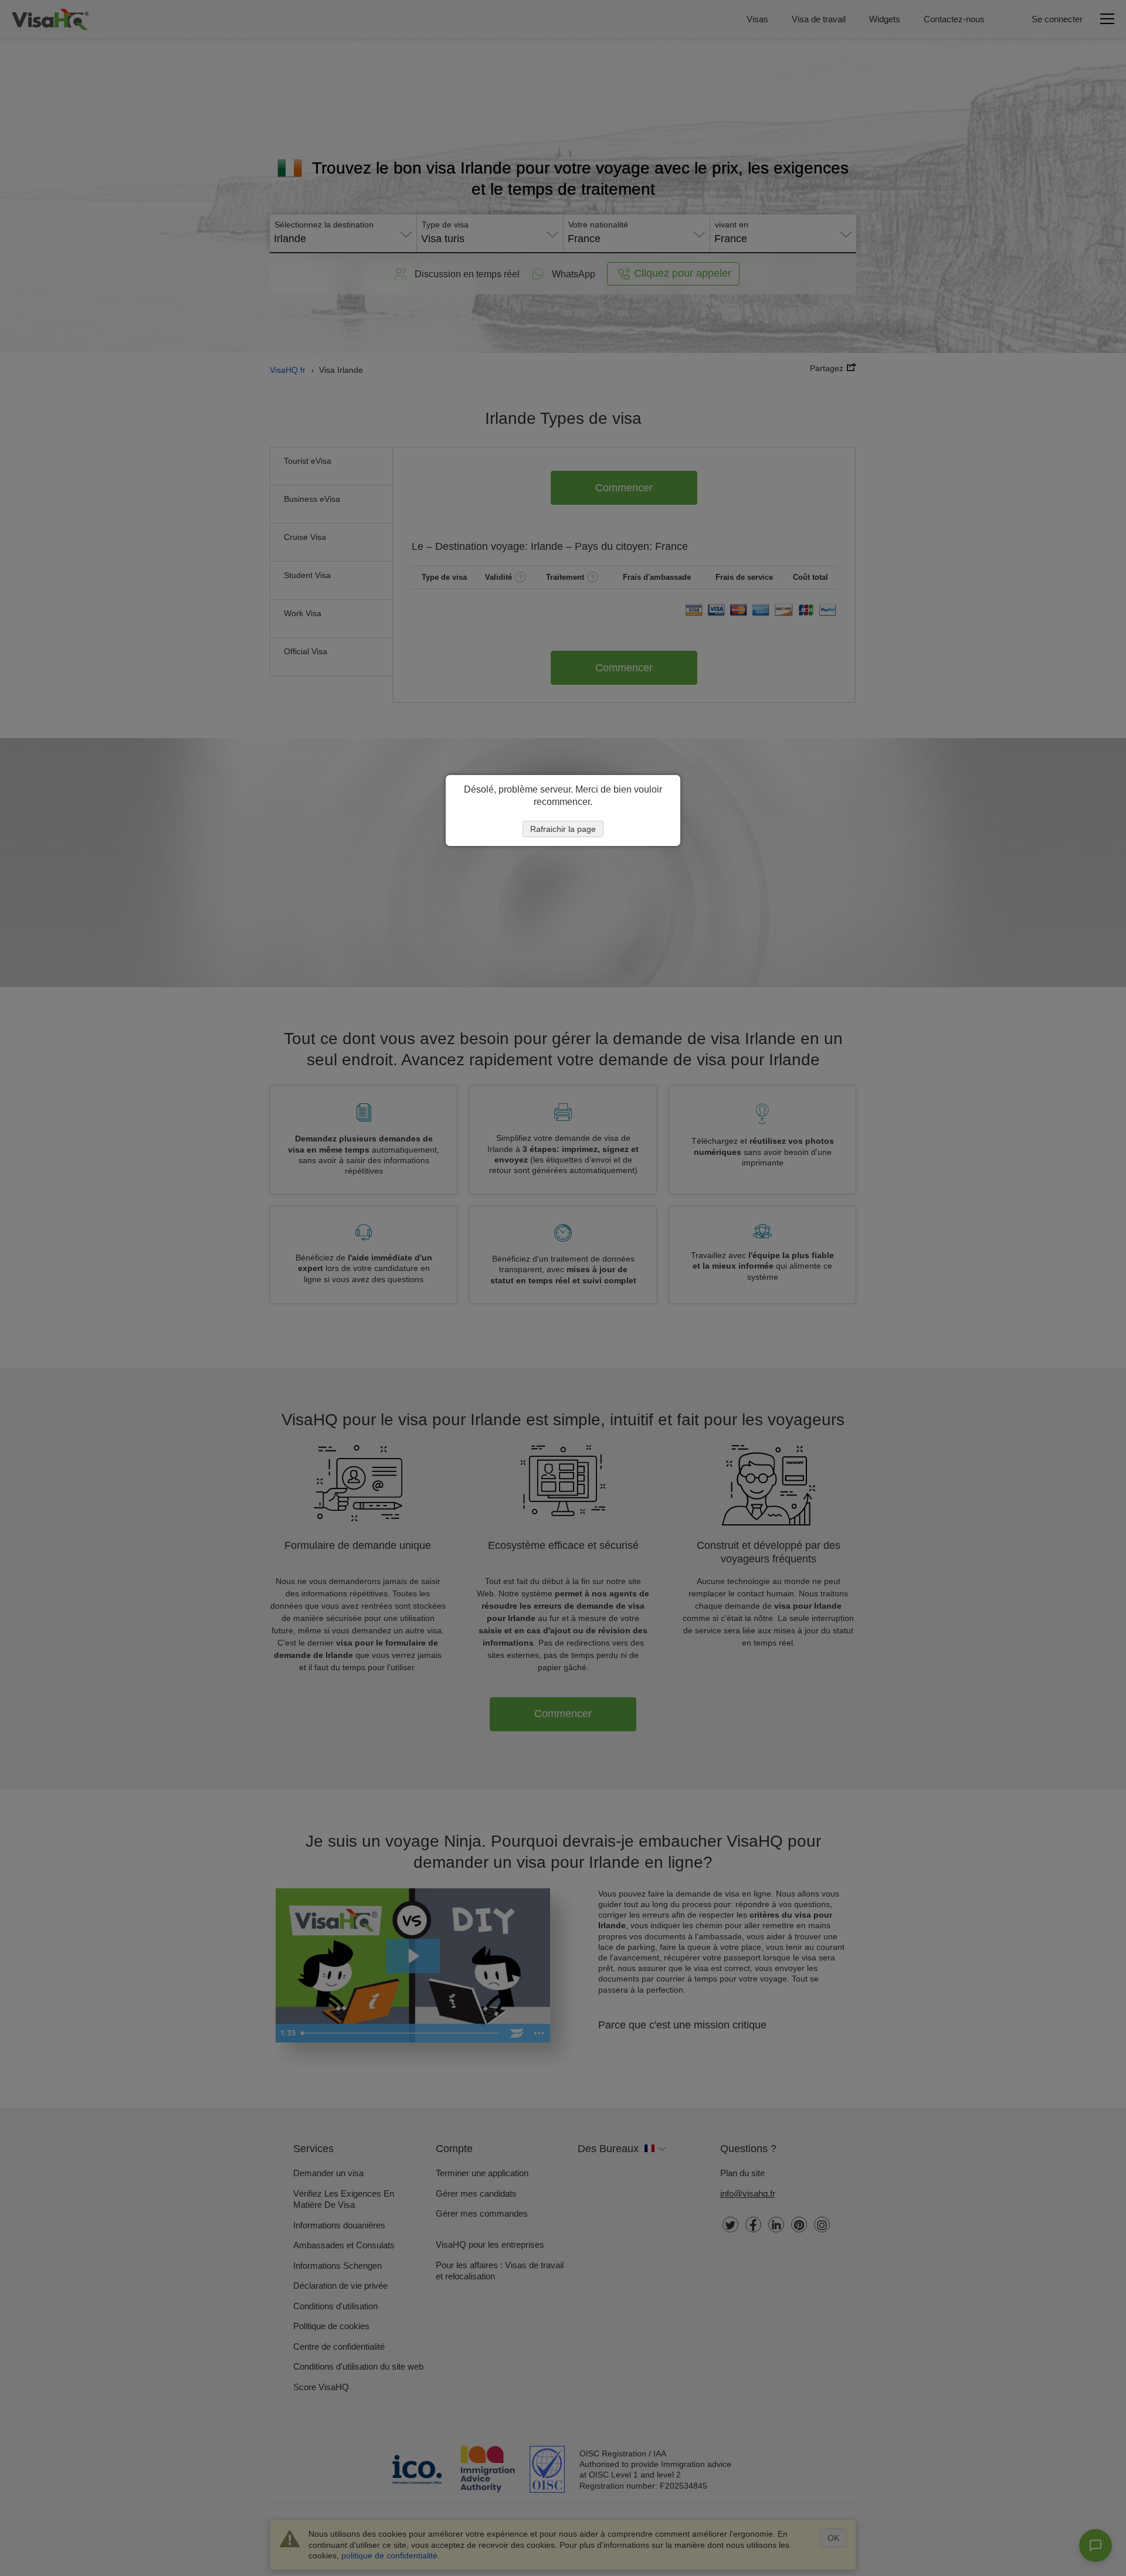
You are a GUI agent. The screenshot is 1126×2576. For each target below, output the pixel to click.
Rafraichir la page (563, 829)
